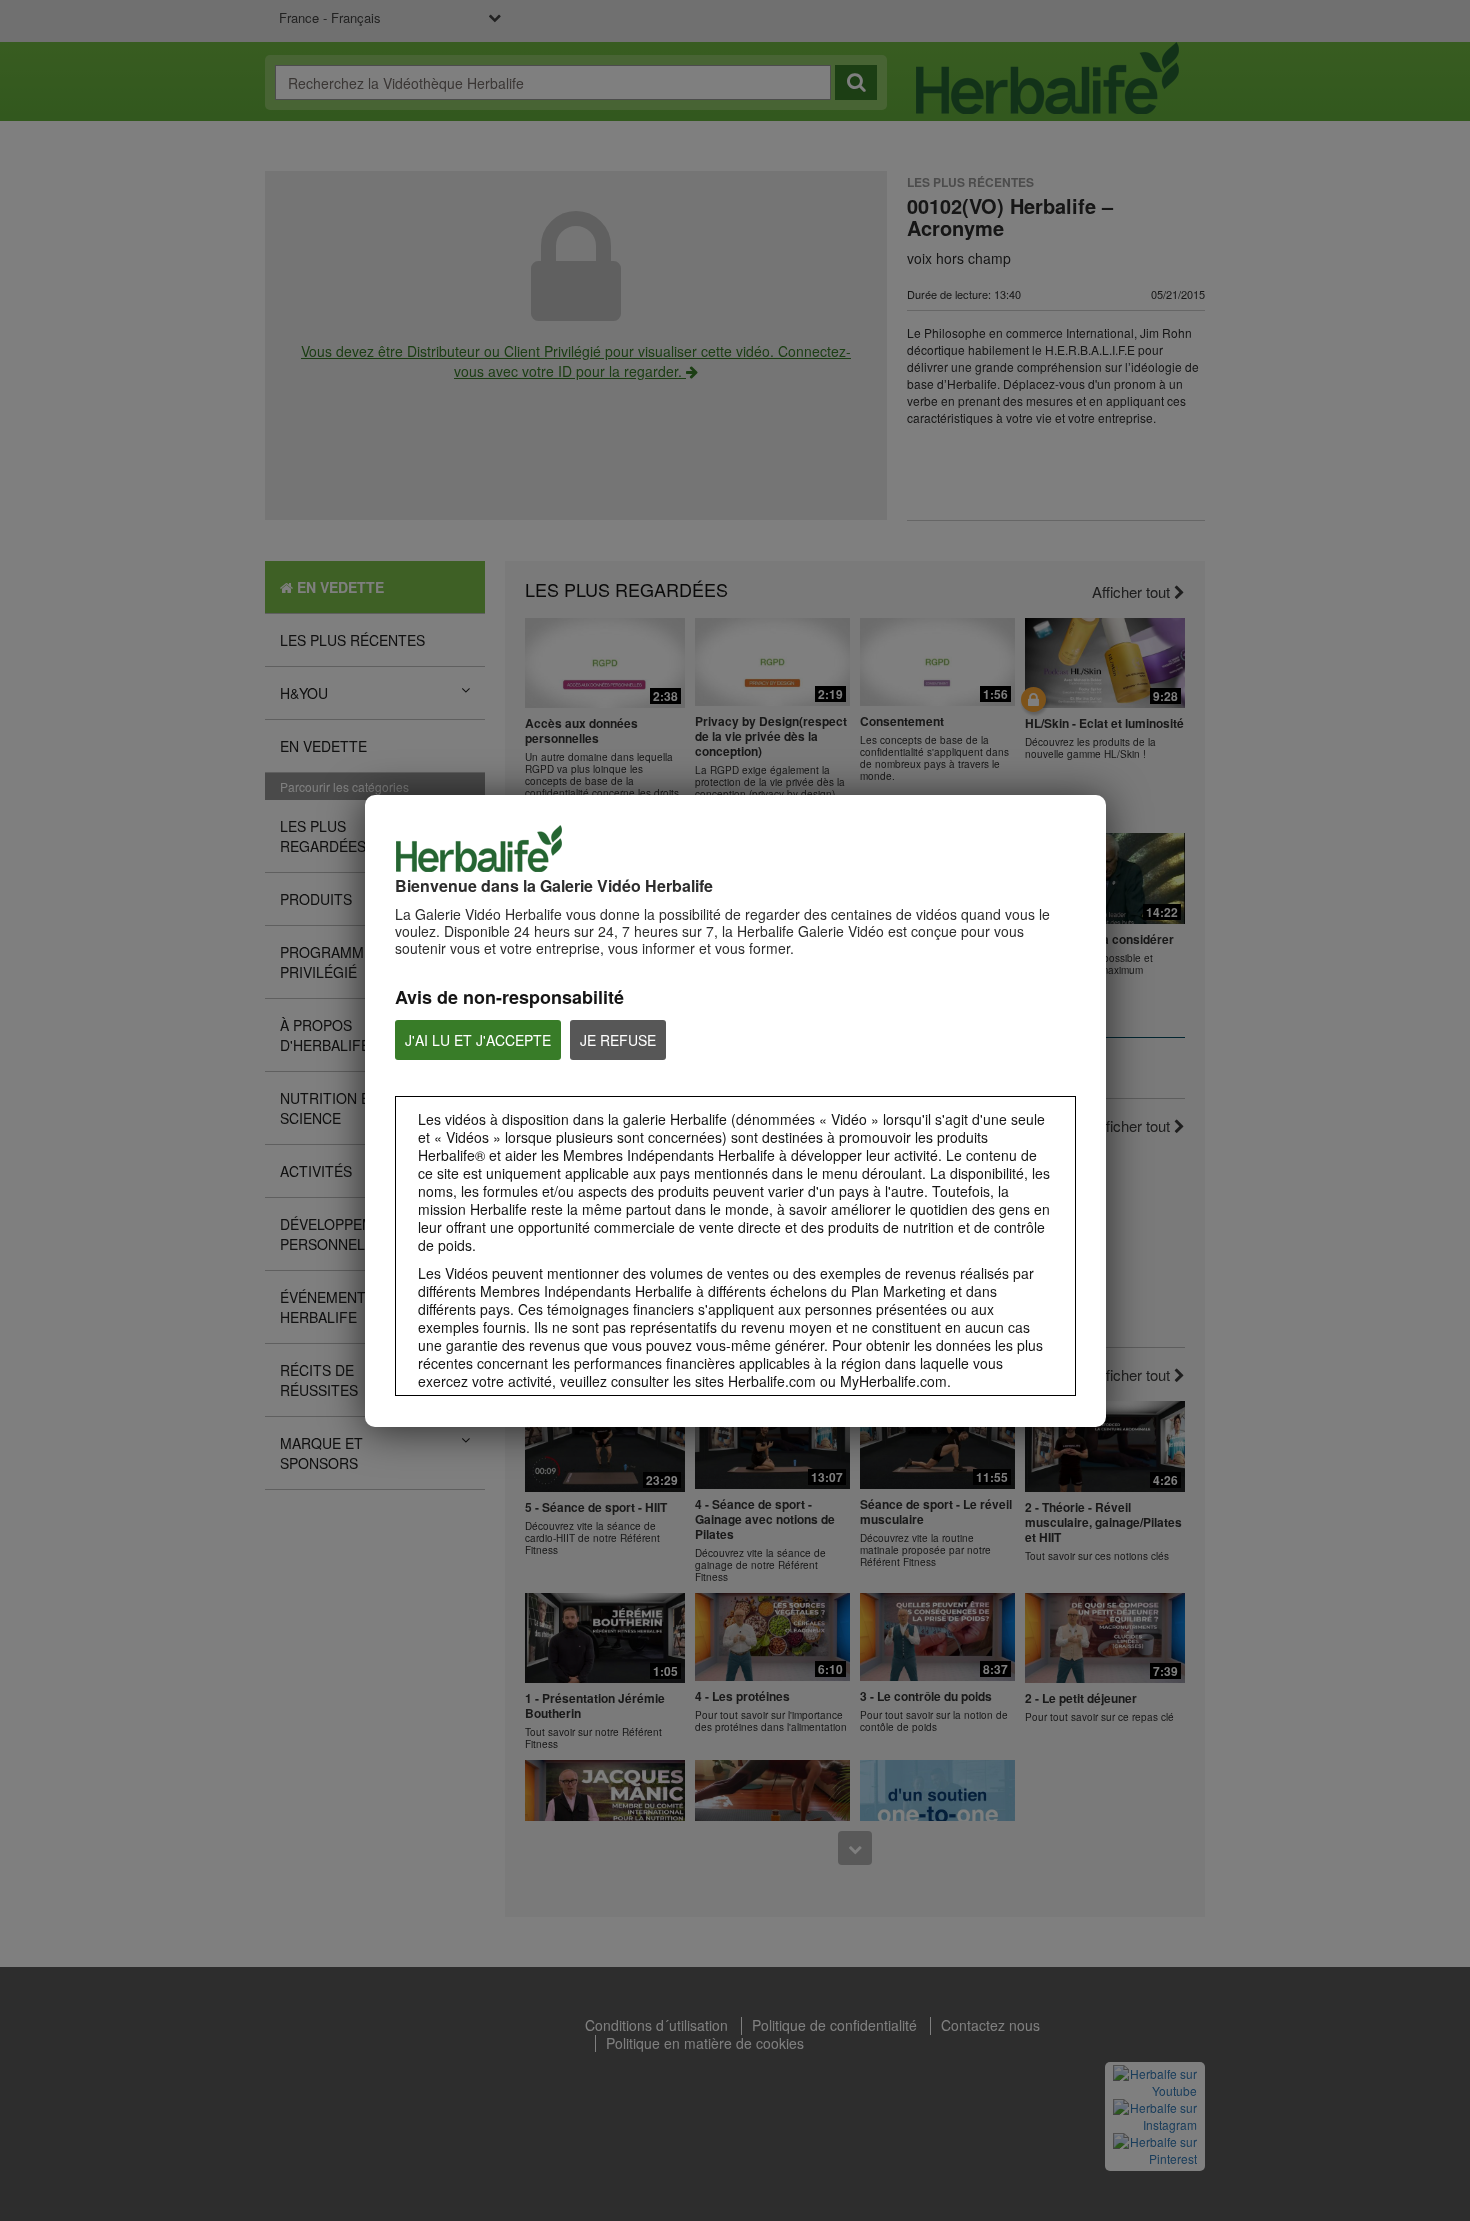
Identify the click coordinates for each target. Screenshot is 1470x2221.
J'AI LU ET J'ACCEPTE (478, 1040)
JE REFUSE (618, 1040)
